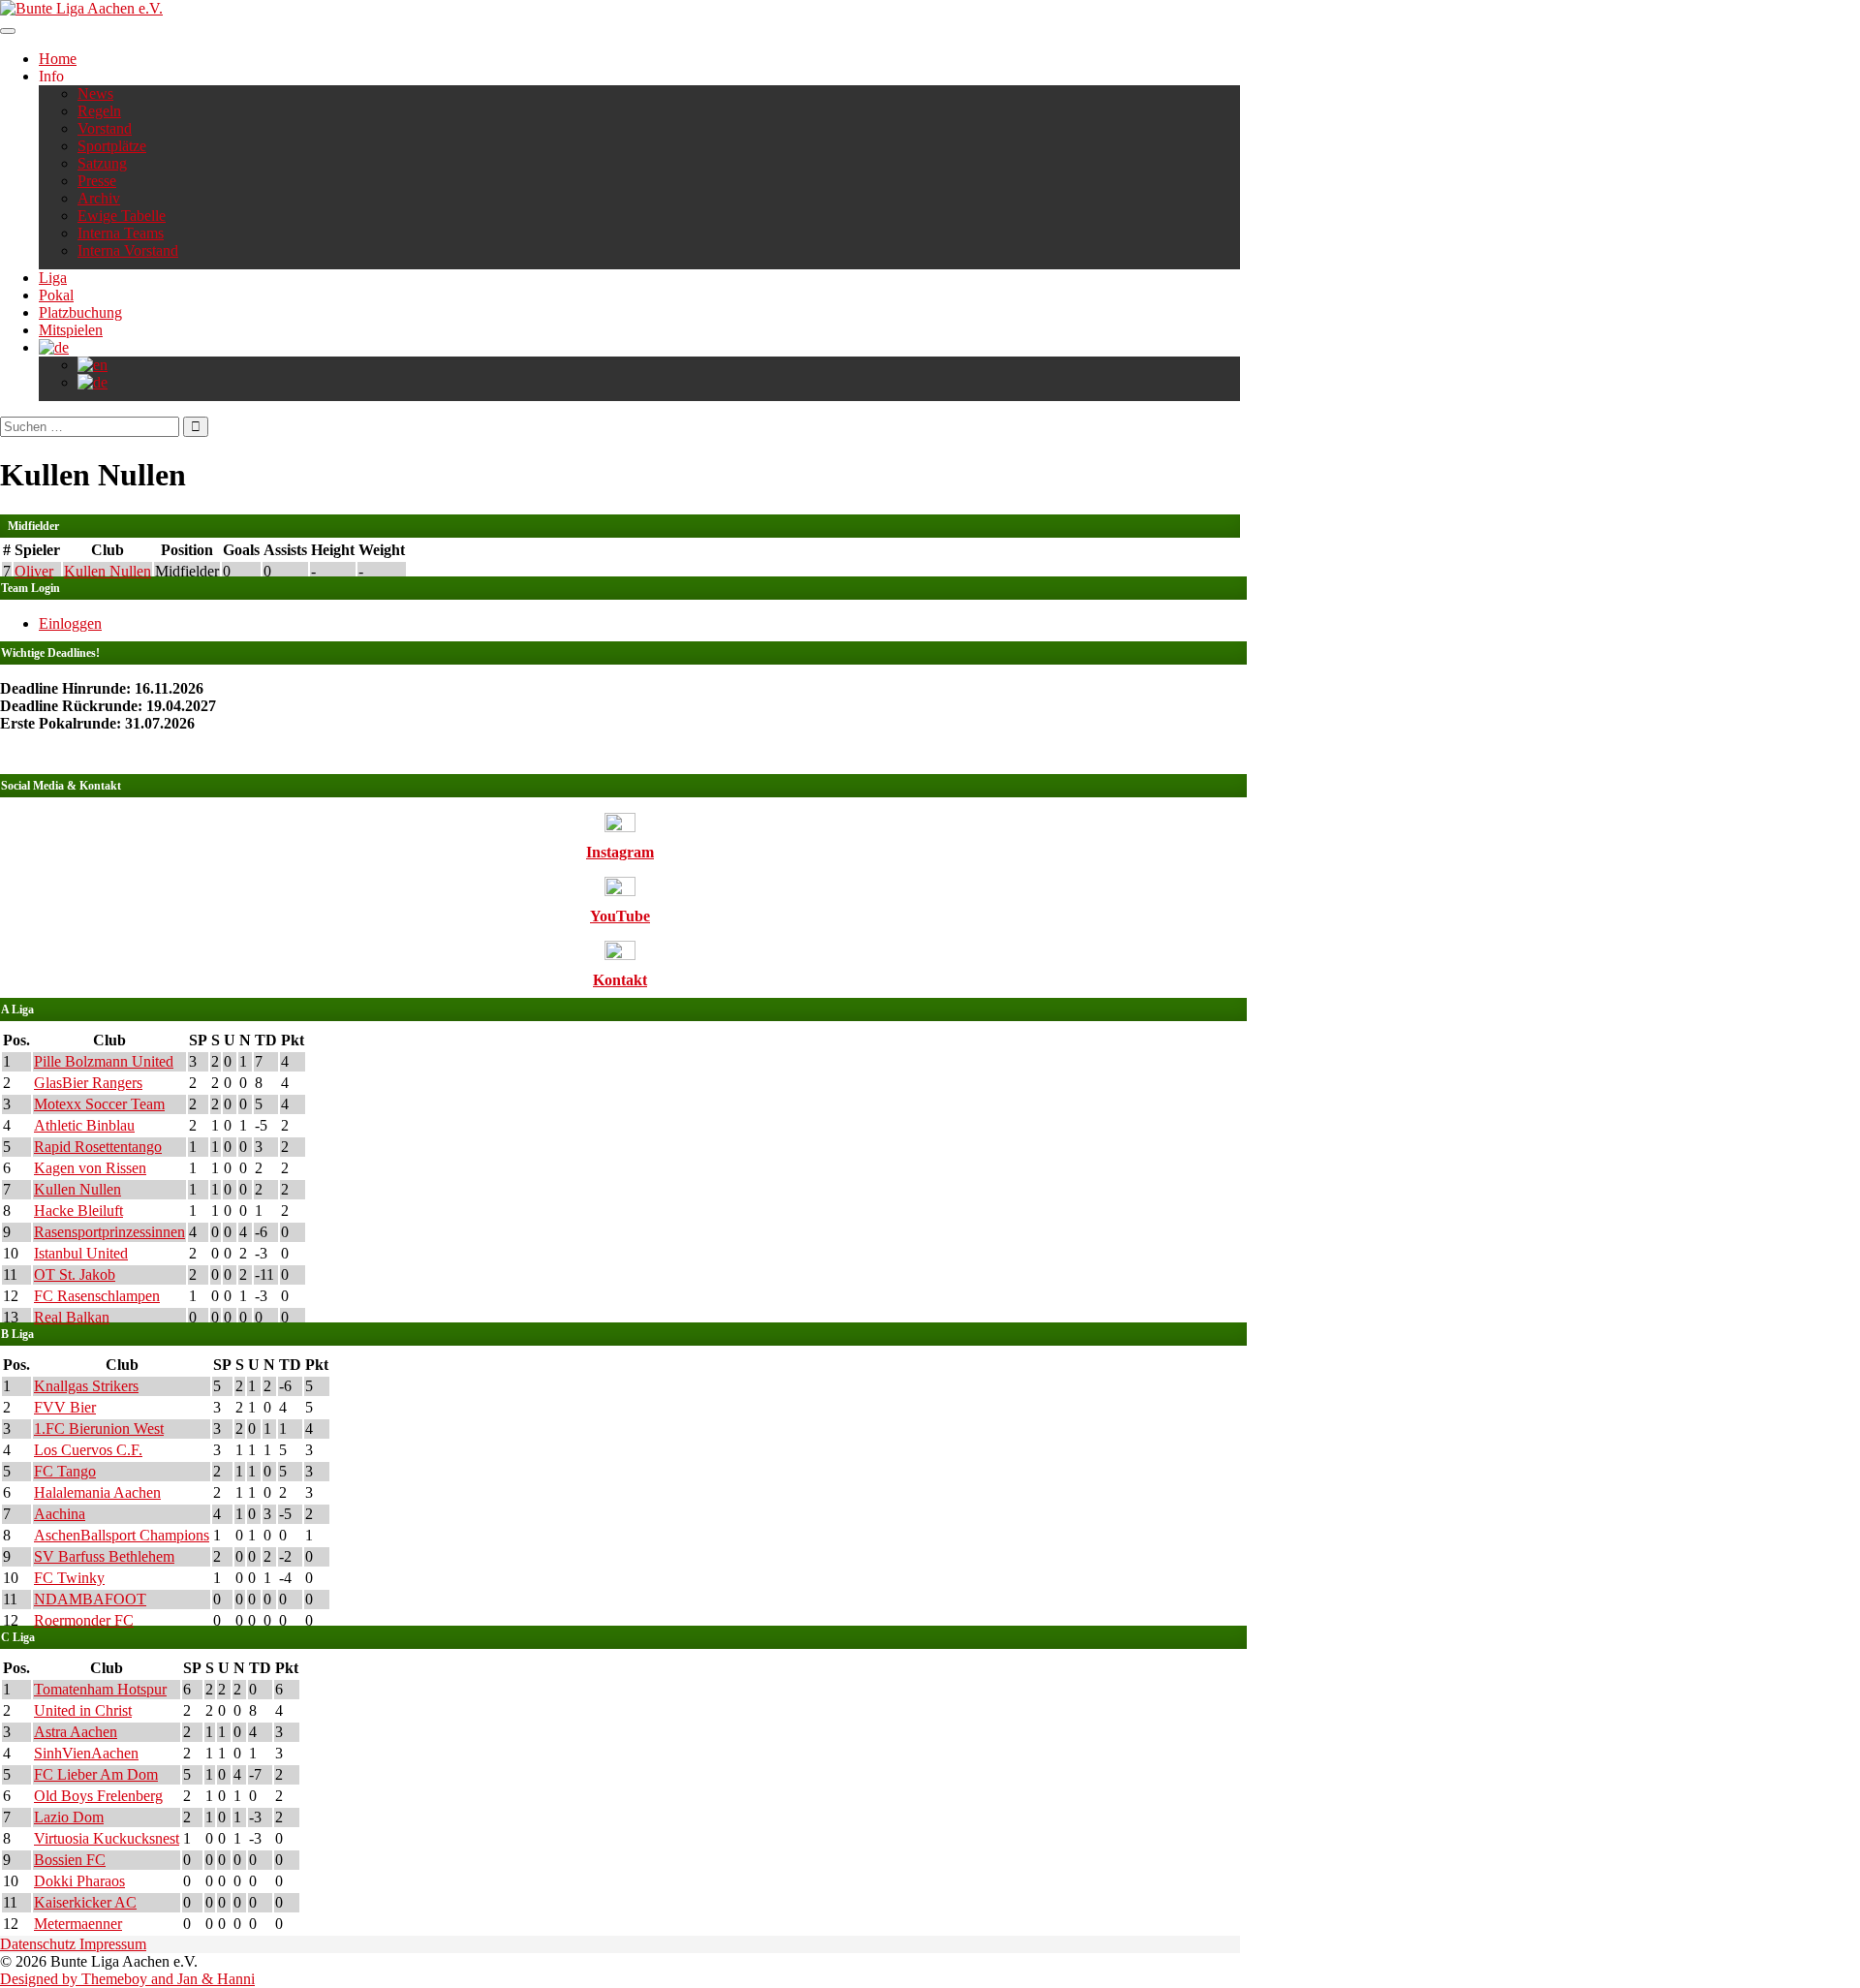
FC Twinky (69, 1578)
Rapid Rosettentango (98, 1147)
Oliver (34, 571)
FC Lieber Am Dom (96, 1774)
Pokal (56, 295)
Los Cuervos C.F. (88, 1450)
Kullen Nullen (108, 571)
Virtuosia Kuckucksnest (107, 1838)
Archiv (99, 198)
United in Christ (83, 1710)
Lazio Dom (69, 1817)
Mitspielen (71, 330)
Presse (97, 181)
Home (58, 59)
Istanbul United (81, 1253)
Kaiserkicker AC (85, 1902)
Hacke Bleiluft (78, 1211)
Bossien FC (70, 1860)
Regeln (99, 111)
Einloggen (70, 623)
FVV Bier (65, 1407)
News (95, 93)
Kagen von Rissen (90, 1168)
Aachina (60, 1514)
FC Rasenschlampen (97, 1296)
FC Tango (65, 1471)
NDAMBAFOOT (90, 1599)
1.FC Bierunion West (99, 1429)
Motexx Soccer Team (99, 1104)
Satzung (102, 163)
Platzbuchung (80, 312)
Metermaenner (78, 1924)
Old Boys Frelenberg (98, 1796)
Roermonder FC (84, 1620)
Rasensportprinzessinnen (109, 1232)
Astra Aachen (76, 1732)
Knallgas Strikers (86, 1386)
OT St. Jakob (75, 1274)
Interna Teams (121, 233)
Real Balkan (72, 1317)
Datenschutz (40, 1944)
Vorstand (105, 128)
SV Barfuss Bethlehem (104, 1556)
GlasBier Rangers (88, 1083)
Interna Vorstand (128, 250)
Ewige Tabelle (122, 216)
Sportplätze (112, 146)
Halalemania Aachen (97, 1492)
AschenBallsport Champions (122, 1535)
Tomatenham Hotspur (100, 1689)
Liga (53, 278)
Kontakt (620, 980)
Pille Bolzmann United (104, 1061)
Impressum (113, 1944)
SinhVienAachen (86, 1753)
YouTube (620, 916)
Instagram (620, 852)
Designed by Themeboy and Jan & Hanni (127, 1979)
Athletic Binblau (84, 1125)
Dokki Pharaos (79, 1881)
